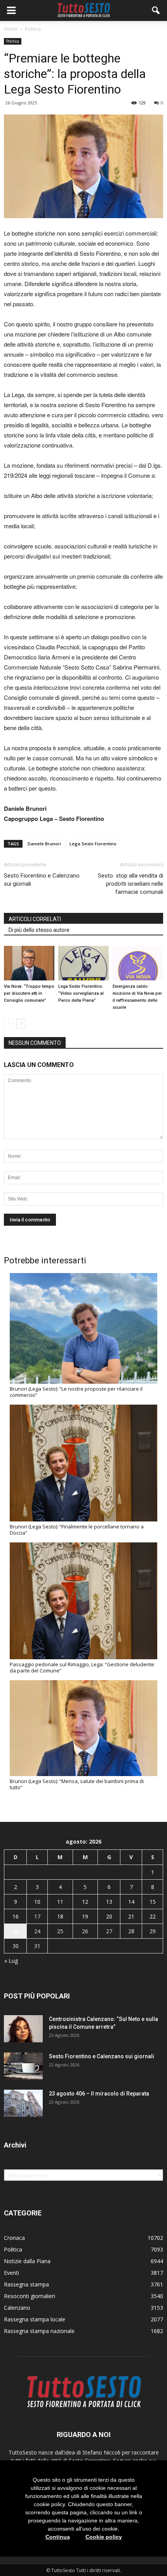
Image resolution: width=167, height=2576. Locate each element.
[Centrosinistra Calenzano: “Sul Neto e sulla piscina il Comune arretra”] (23, 2029)
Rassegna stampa (26, 2284)
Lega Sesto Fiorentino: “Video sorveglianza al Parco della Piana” (81, 993)
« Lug (11, 1961)
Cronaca (14, 2238)
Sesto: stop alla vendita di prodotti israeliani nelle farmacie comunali (130, 884)
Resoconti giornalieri (30, 2296)
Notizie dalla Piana (27, 2261)
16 (16, 1916)
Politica (13, 41)
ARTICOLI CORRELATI (35, 919)
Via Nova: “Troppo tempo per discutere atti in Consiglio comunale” (29, 993)
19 (85, 1916)
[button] (156, 10)
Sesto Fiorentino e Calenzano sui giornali (42, 880)
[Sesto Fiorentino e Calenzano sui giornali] (23, 2066)
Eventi (11, 2273)
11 (60, 1902)
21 (131, 1916)
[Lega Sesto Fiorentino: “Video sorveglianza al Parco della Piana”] (83, 963)
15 (153, 1902)
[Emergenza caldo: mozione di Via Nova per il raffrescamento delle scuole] (138, 963)
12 (85, 1902)
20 (109, 1916)
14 (131, 1902)
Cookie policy (104, 2537)
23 (16, 1931)
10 (37, 1902)
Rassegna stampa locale (35, 2319)
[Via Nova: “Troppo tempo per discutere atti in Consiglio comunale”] (29, 963)
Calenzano (17, 2308)
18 (60, 1916)
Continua (58, 2537)
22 (153, 1916)
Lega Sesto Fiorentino (93, 844)
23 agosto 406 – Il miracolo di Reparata (99, 2094)
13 (109, 1902)
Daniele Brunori (44, 844)
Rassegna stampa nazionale (39, 2331)
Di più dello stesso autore (39, 930)
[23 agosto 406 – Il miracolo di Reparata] (23, 2103)
